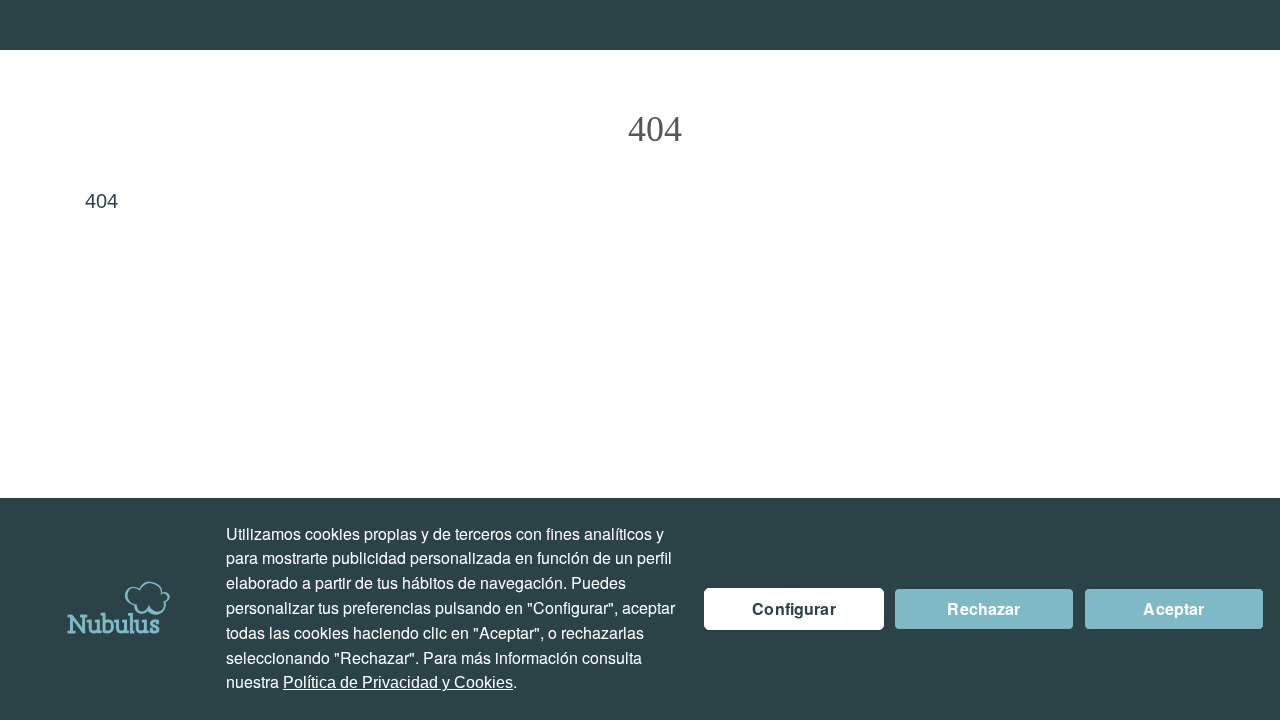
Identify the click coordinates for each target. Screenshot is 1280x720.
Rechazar (983, 608)
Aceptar (1173, 608)
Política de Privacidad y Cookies (398, 682)
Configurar (794, 608)
